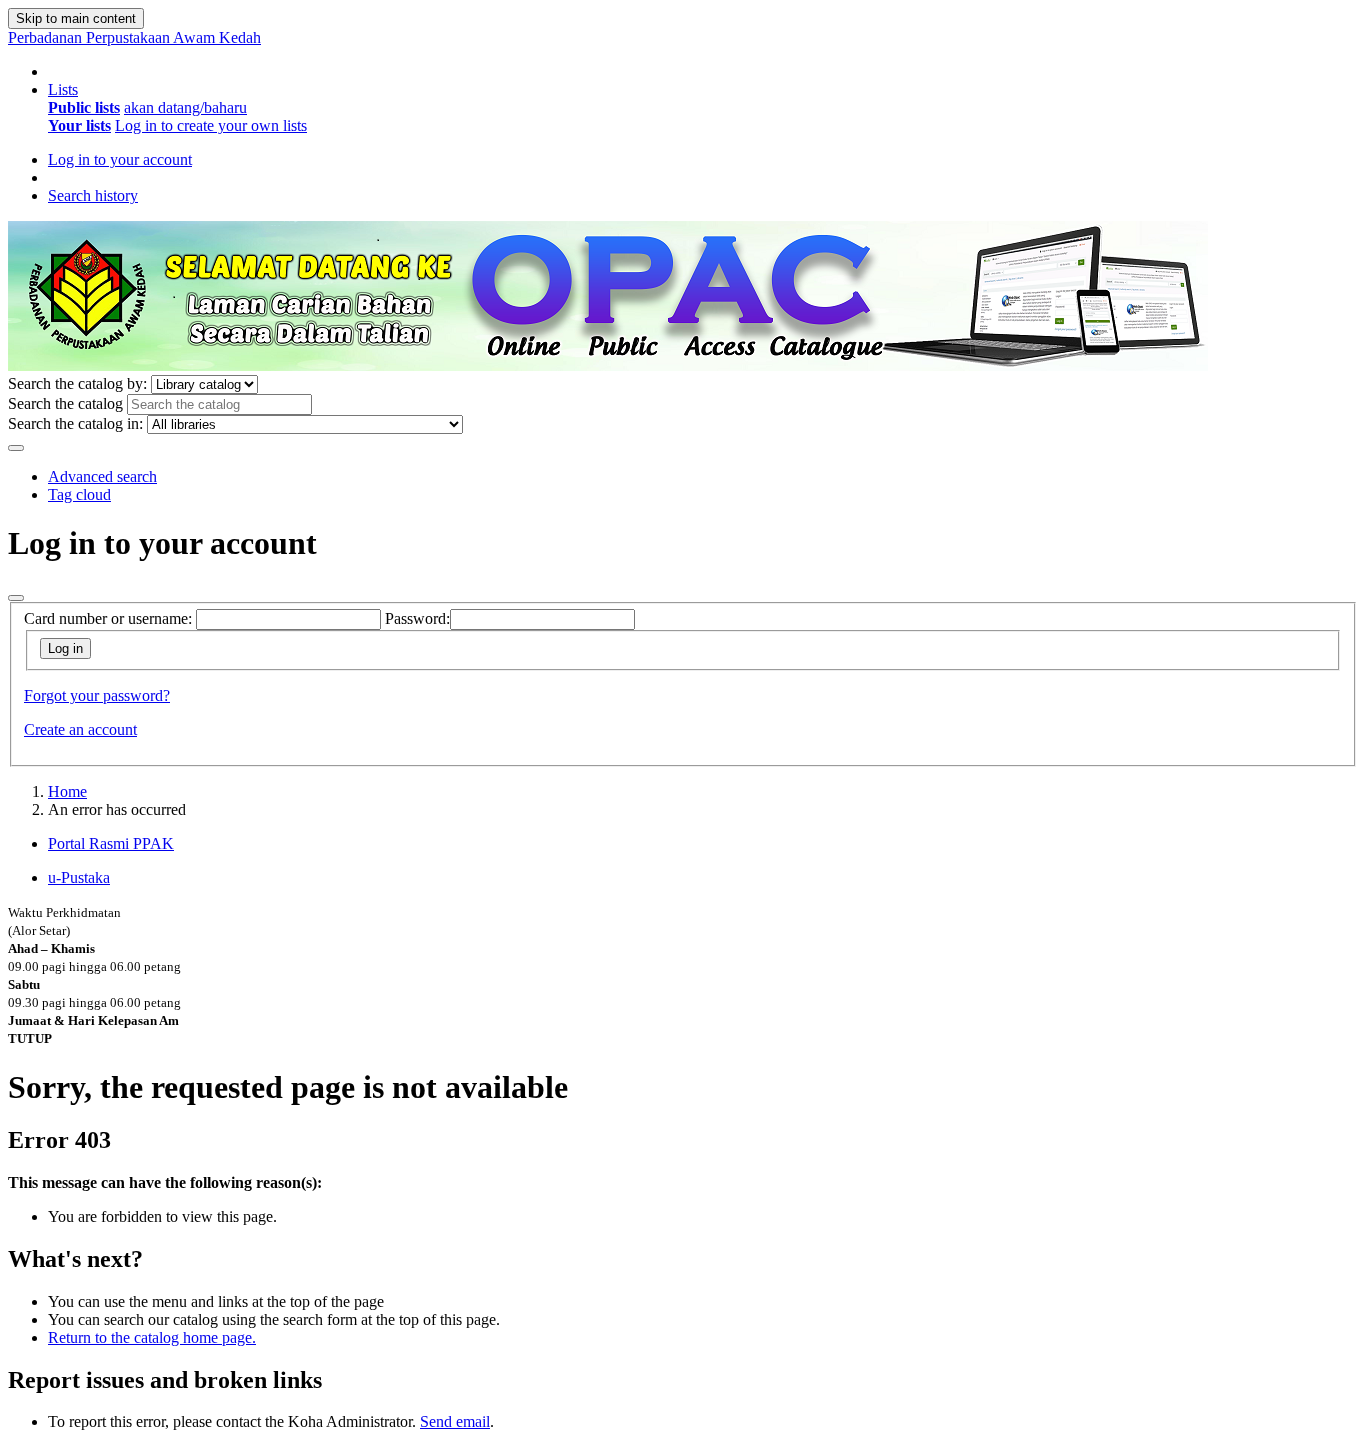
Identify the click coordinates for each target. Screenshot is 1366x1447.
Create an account (80, 729)
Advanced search (102, 476)
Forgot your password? (97, 695)
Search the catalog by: (77, 383)
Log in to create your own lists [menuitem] (211, 125)
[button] (63, 89)
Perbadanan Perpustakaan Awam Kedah (134, 37)
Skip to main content (76, 18)
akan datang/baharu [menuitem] (185, 107)
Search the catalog (65, 403)
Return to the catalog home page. (152, 1337)
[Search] (16, 448)
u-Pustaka (79, 877)
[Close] (16, 598)
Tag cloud (79, 494)
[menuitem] (84, 107)
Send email (455, 1421)
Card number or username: (108, 618)
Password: (417, 618)
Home (67, 791)
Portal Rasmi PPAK (111, 843)
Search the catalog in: (75, 423)
